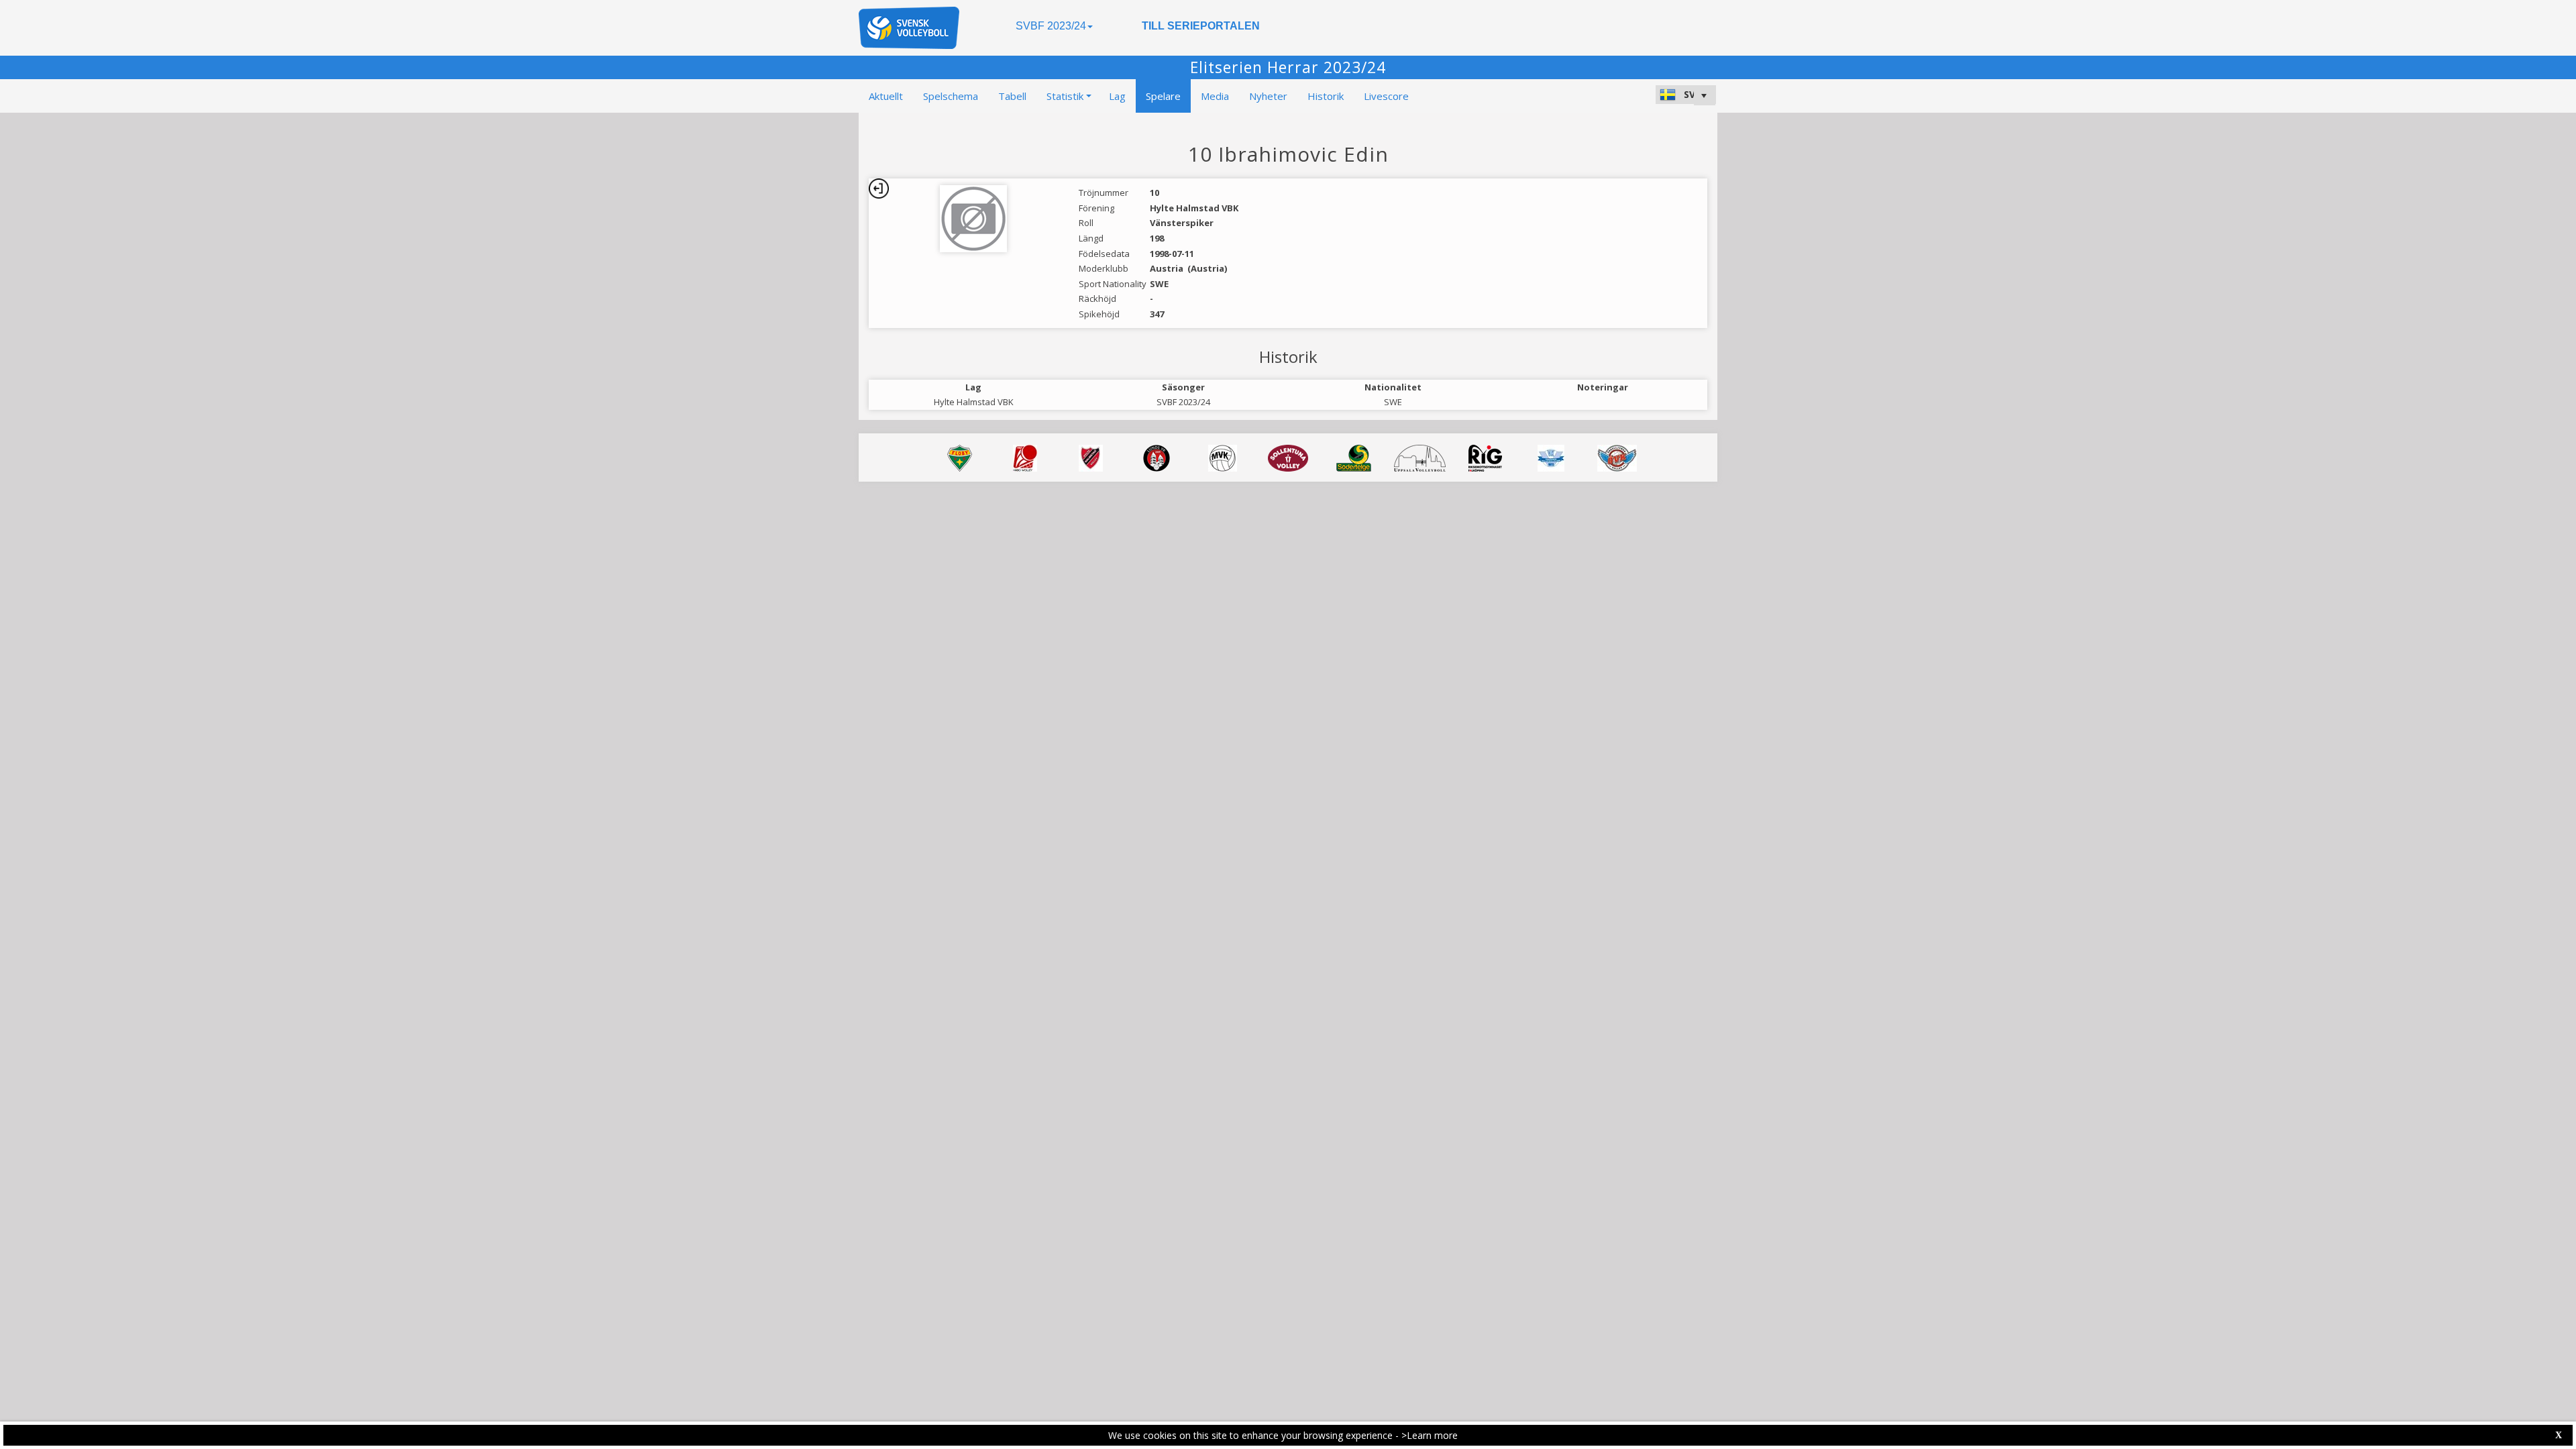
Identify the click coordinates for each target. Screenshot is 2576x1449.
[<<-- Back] (879, 189)
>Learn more (1430, 1435)
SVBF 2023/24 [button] (1051, 26)
